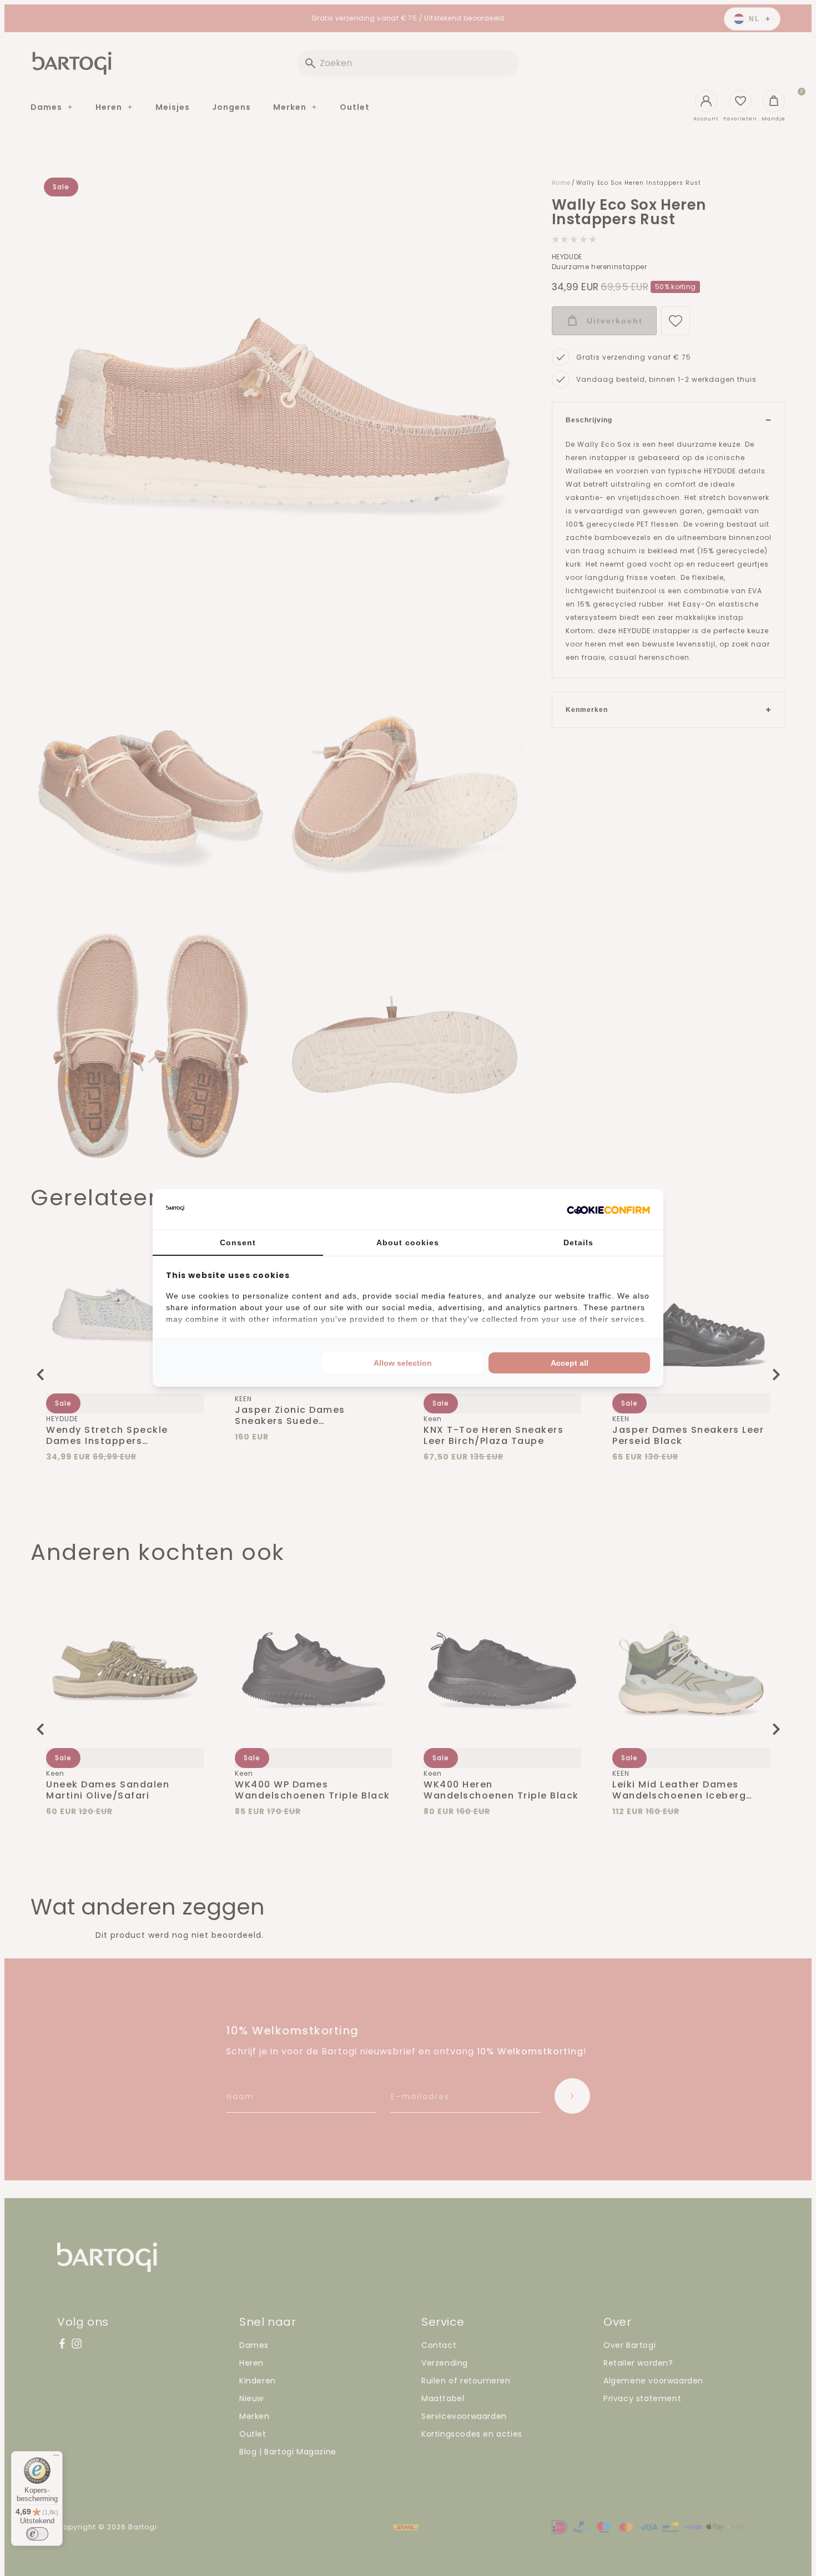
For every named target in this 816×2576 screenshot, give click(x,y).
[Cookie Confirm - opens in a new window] (608, 1210)
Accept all (570, 1363)
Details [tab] (578, 1242)
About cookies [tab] (408, 1242)
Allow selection (403, 1363)
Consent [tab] (238, 1242)
